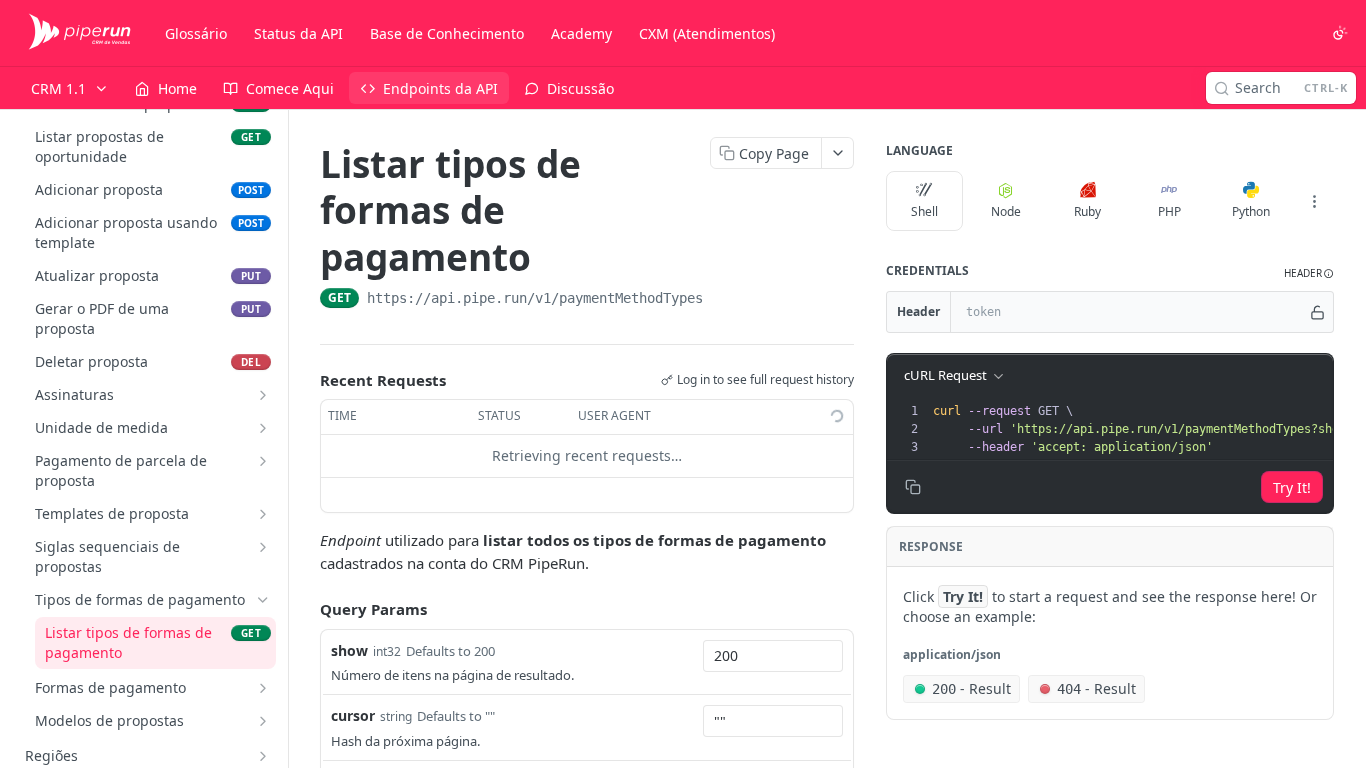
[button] (1309, 273)
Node (1006, 211)
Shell (924, 211)
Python (1251, 211)
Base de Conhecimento (447, 33)
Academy (581, 33)
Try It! (1292, 487)
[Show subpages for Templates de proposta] (263, 514)
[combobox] (773, 656)
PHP (1169, 211)
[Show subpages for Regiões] (263, 756)
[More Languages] (1314, 201)
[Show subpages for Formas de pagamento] (263, 688)
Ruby (1087, 211)
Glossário (196, 33)
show (349, 650)
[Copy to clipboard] (723, 300)
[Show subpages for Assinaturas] (263, 395)
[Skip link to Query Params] (306, 609)
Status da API (298, 33)
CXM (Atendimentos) (707, 33)
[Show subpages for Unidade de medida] (263, 428)
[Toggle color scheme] (1340, 33)
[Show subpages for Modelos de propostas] (263, 721)
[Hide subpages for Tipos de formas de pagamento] (263, 600)
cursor (353, 715)
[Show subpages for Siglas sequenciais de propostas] (263, 547)
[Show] (1317, 312)
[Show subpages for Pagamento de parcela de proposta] (263, 461)
